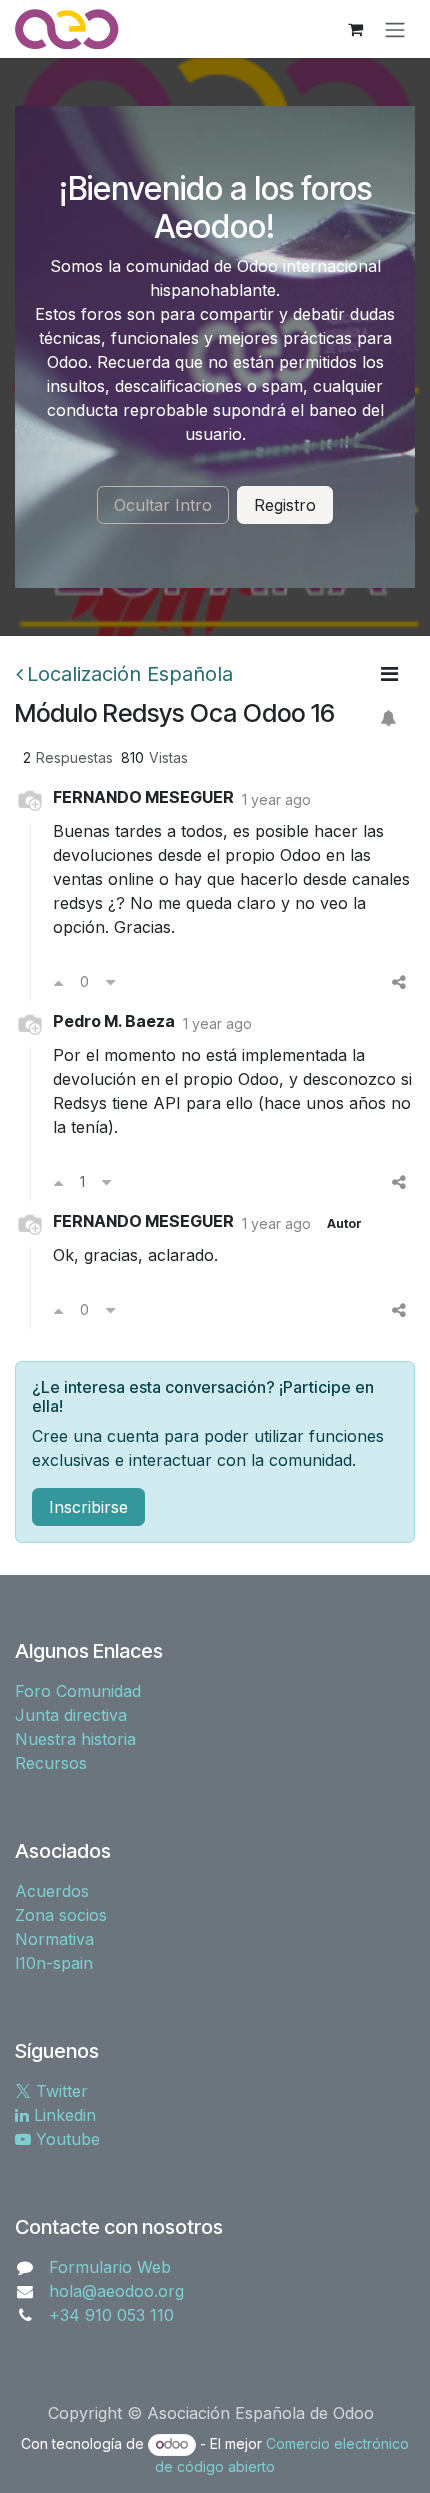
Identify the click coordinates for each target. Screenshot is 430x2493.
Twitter (59, 2091)
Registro (285, 505)
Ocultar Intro (163, 505)
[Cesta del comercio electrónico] (355, 29)
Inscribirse (88, 1507)
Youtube (65, 2139)
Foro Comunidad (78, 1691)
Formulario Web (110, 2267)
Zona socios (61, 1915)
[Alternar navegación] (395, 29)
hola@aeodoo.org (116, 2291)
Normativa (54, 1939)
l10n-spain (54, 1963)
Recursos (51, 1763)
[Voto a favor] (58, 982)
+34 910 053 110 (111, 2315)
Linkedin (62, 2115)
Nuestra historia (75, 1739)
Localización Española (130, 674)
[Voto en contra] (110, 982)
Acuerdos (52, 1891)
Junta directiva (71, 1715)
